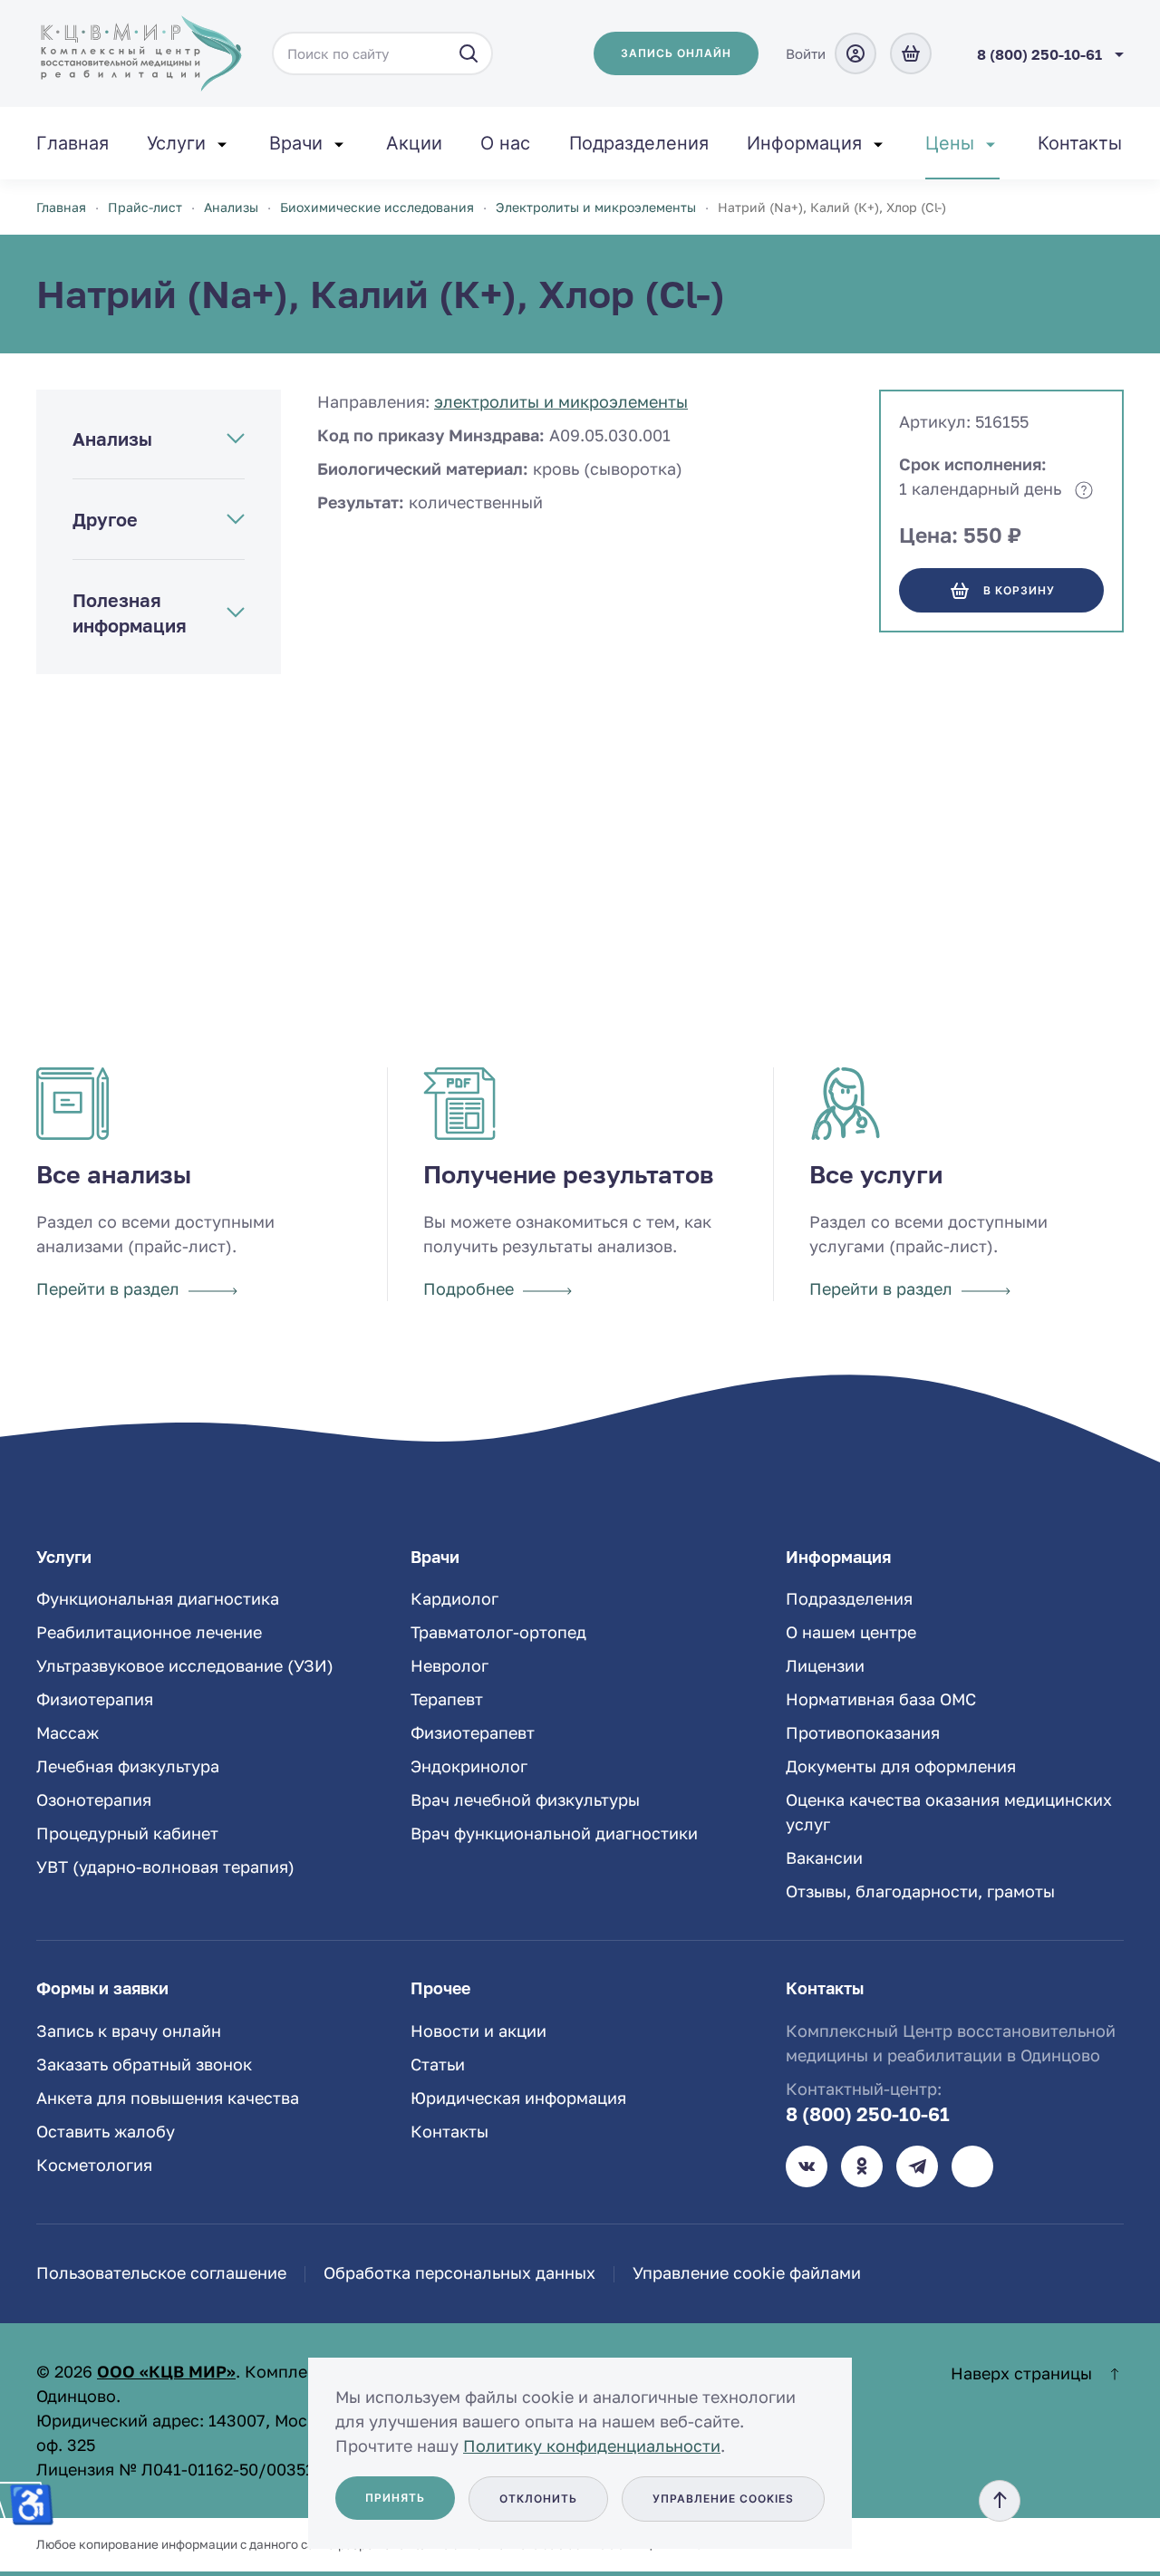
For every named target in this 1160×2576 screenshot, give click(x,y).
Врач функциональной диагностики (554, 1833)
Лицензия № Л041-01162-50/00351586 (189, 2469)
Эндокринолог (469, 1766)
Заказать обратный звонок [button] (144, 2064)
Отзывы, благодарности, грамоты (920, 1891)
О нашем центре (851, 1632)
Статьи (438, 2064)
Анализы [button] (112, 439)
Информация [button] (804, 143)
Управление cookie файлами (747, 2272)
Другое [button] (105, 519)
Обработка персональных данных (459, 2272)
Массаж (68, 1732)
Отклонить (538, 2499)
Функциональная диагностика (158, 1598)
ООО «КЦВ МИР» (166, 2371)
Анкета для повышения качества (168, 2098)
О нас (505, 143)
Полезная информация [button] (130, 613)
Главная (72, 143)
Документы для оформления (901, 1766)
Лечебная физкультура (128, 1766)
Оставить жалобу (106, 2131)
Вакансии (824, 1857)
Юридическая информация (518, 2098)
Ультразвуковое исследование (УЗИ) (185, 1665)
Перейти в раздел (108, 1288)
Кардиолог (454, 1598)
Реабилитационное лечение (149, 1632)
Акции (414, 143)
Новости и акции (478, 2031)
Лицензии (825, 1665)
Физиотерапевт (473, 1732)
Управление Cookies (723, 2499)
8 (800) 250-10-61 (868, 2114)
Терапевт (447, 1699)
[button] (1000, 2501)
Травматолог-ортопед (498, 1632)
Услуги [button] (176, 143)
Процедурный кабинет (127, 1833)
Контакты (1080, 143)
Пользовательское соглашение (161, 2272)
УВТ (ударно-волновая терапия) (165, 1867)
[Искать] (469, 53)
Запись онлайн (676, 53)
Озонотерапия (94, 1799)
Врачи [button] (296, 143)
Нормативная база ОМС (881, 1699)
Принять (395, 2498)
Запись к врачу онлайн (129, 2031)
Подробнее (469, 1288)
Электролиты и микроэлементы (561, 401)
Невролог (449, 1665)
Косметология (94, 2165)
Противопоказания (863, 1732)
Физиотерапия (95, 1699)
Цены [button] (950, 143)
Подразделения (639, 143)
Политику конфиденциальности (592, 2446)
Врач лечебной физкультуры (525, 1799)
